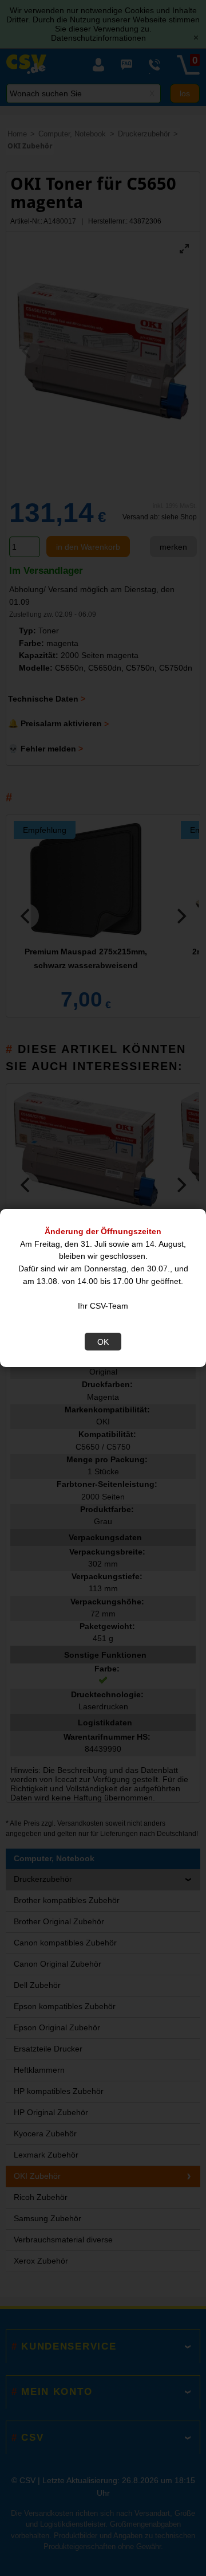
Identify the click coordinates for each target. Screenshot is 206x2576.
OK (103, 1342)
